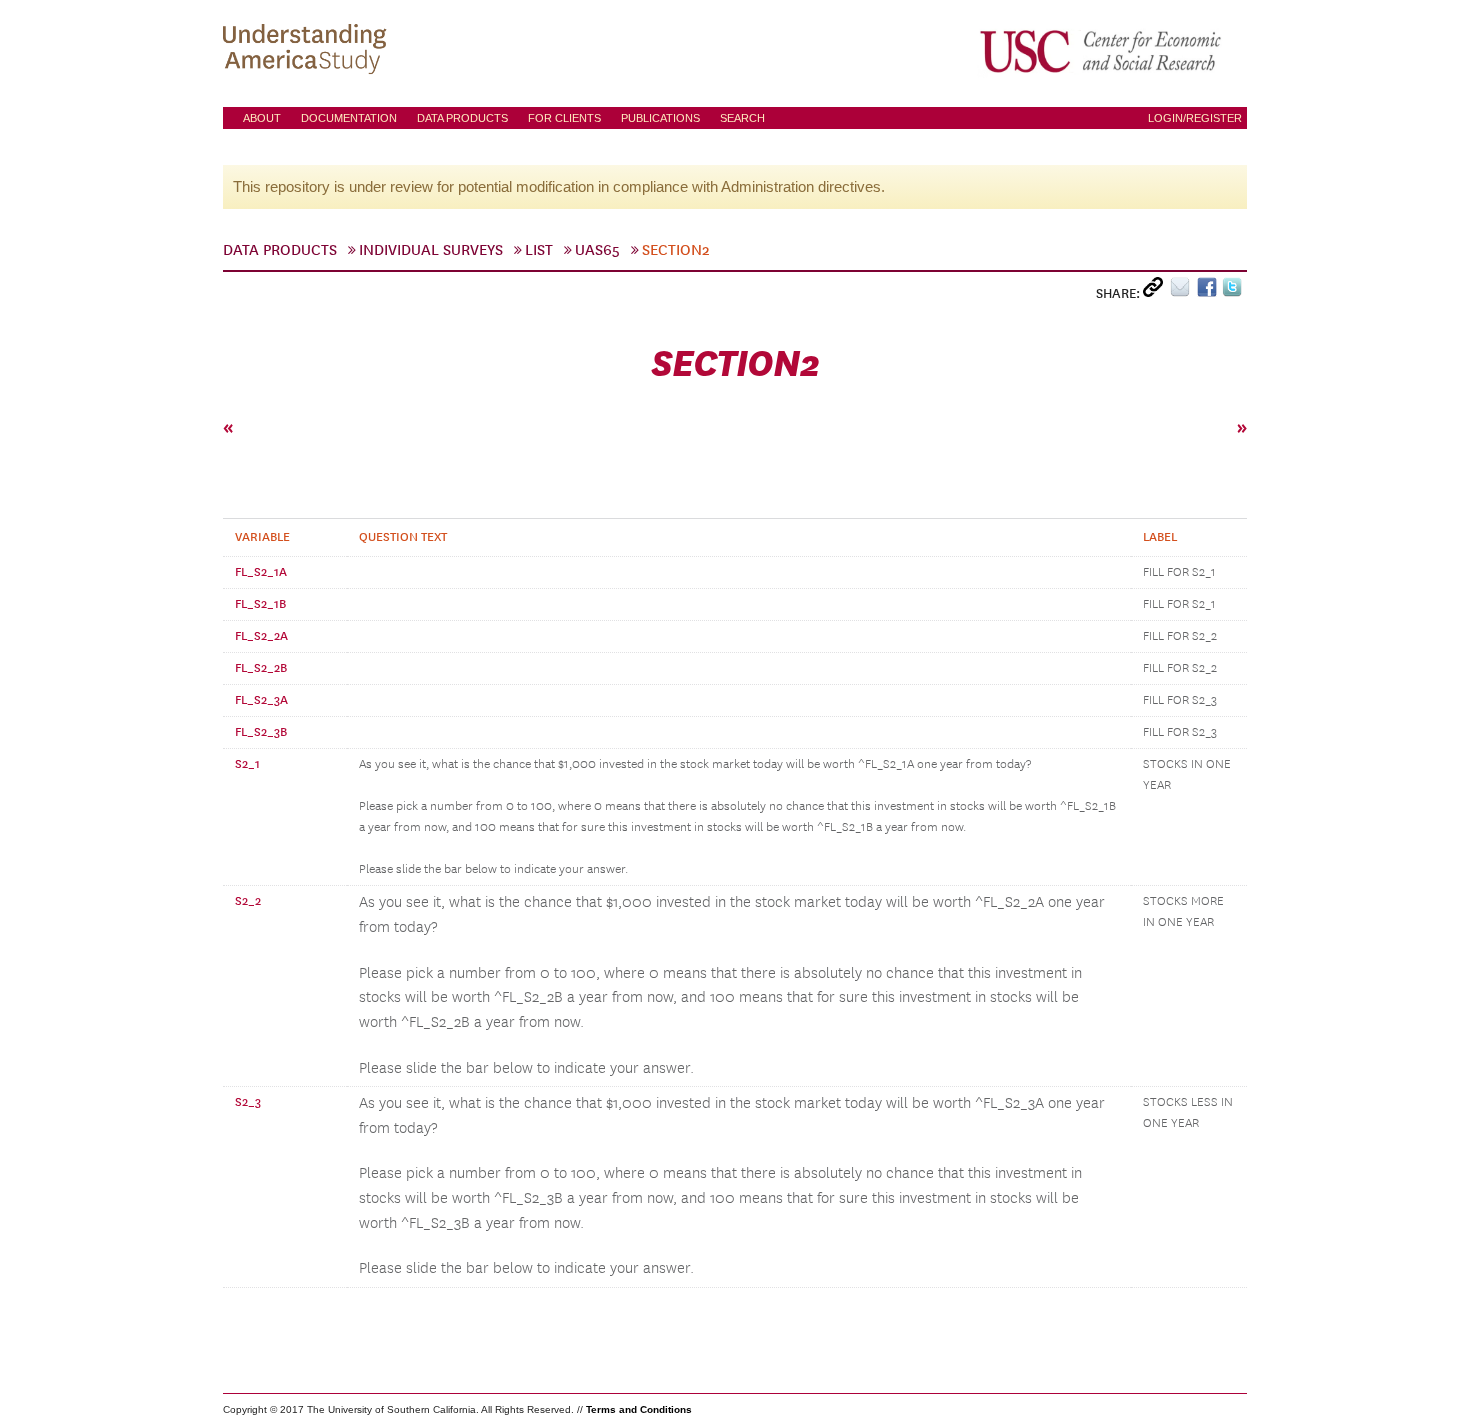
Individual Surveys (431, 250)
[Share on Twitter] (1234, 291)
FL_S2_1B (260, 604)
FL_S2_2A (261, 636)
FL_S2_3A (261, 700)
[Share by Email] (1183, 291)
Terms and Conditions (639, 1409)
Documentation (349, 118)
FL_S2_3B (261, 732)
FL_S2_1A (261, 572)
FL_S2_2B (261, 668)
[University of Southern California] (1102, 51)
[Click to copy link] (1156, 291)
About (262, 118)
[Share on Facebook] (1209, 291)
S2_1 (247, 764)
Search (742, 118)
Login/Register (1195, 118)
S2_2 (248, 901)
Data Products (462, 118)
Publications (660, 118)
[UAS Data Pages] (308, 51)
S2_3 (248, 1102)
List (539, 250)
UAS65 (597, 250)
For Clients (564, 118)
